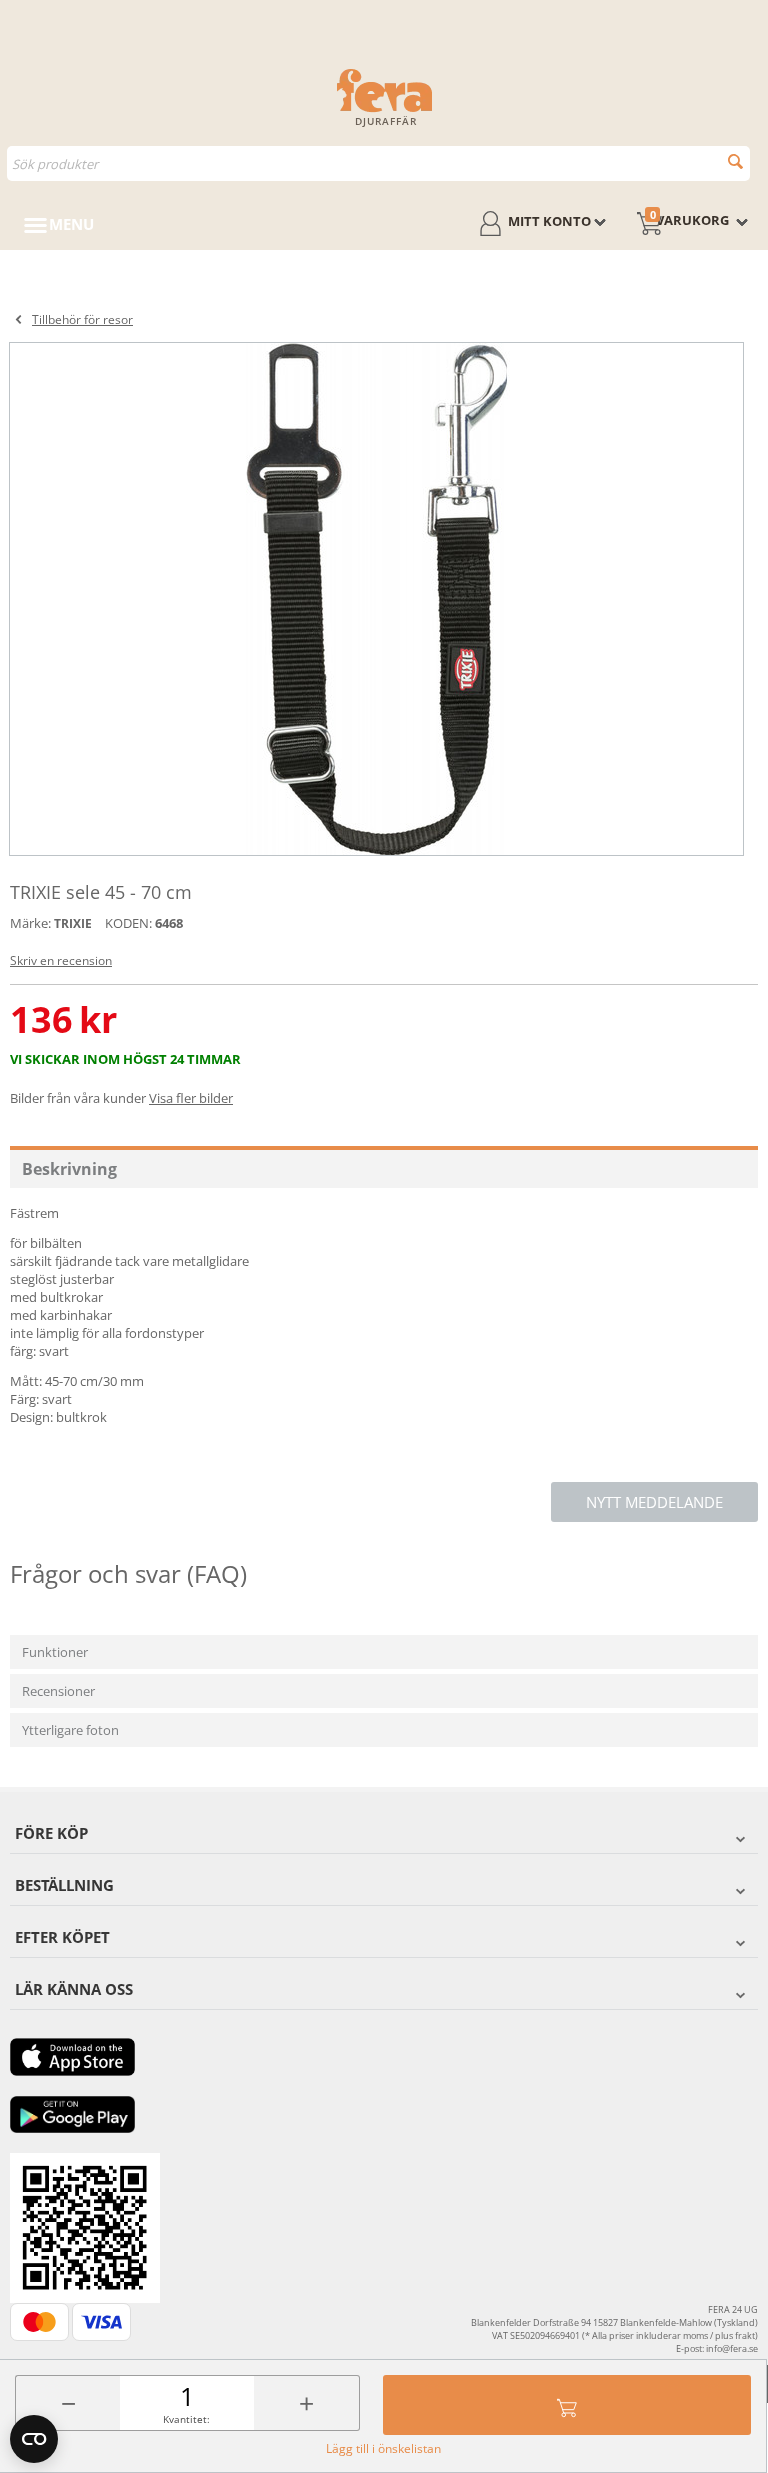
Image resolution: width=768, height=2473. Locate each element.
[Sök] (735, 161)
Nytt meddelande (654, 1502)
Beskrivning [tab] (69, 1169)
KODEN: (128, 923)
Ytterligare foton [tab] (70, 1730)
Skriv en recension (61, 960)
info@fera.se (732, 2348)
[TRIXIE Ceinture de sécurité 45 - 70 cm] (376, 599)
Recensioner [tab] (58, 1691)
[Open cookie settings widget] (34, 2439)
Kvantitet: (186, 2419)
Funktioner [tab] (55, 1652)
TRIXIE (73, 923)
